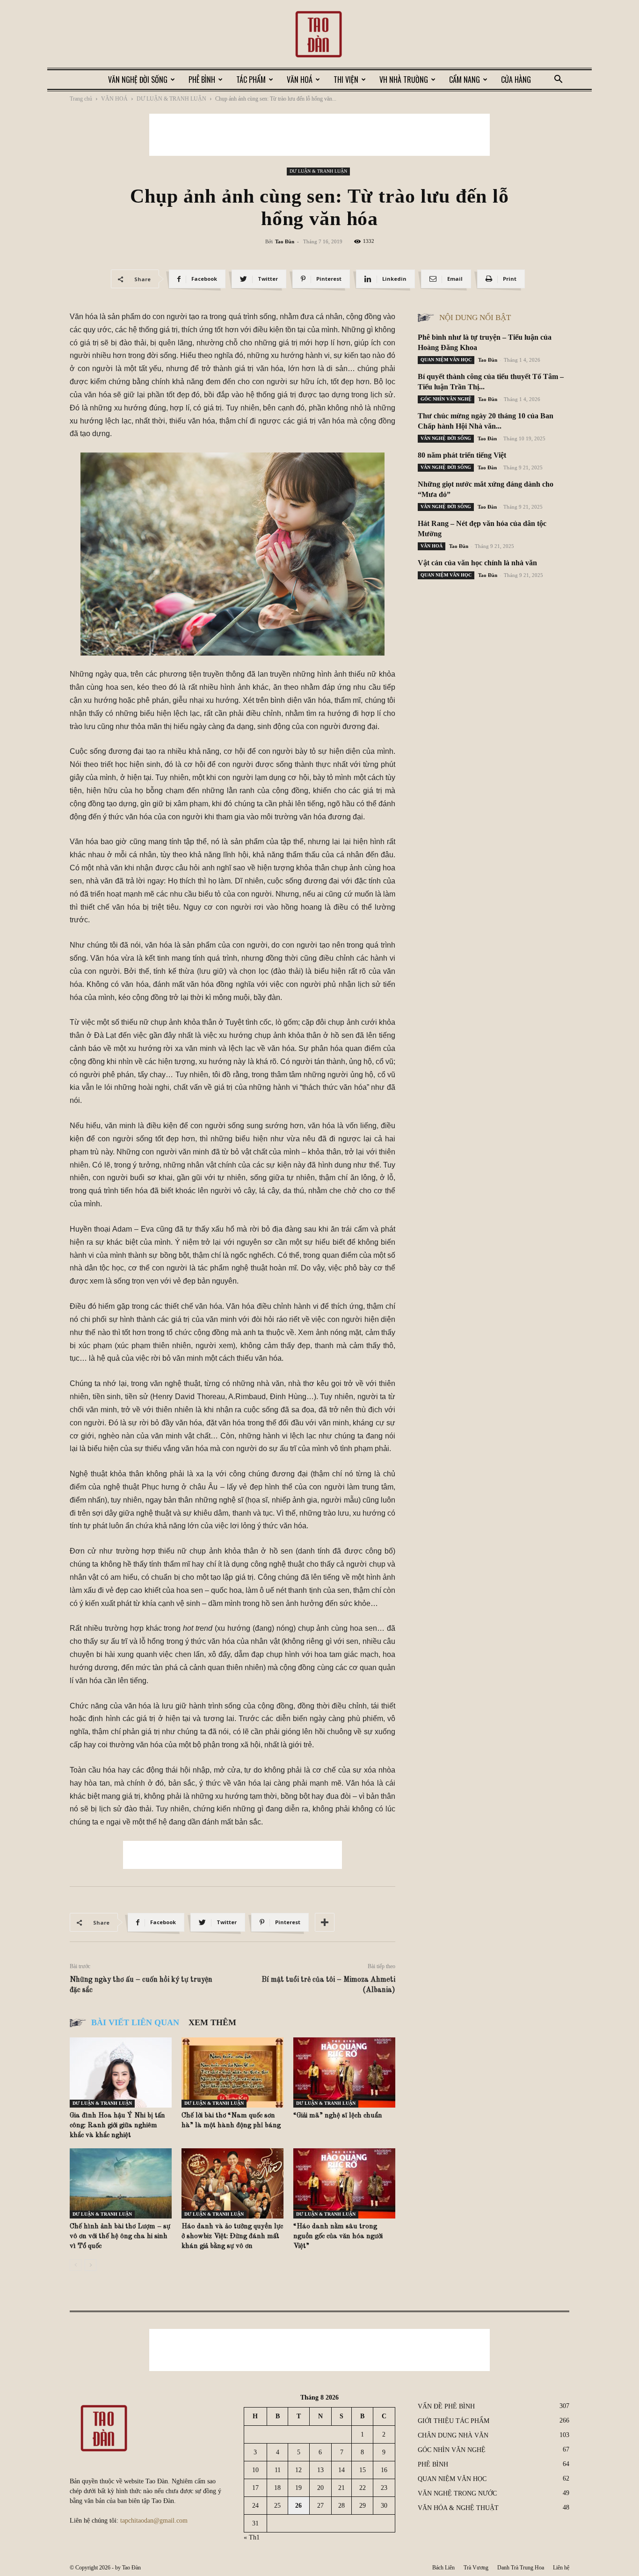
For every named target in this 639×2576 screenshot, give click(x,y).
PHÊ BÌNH (202, 80)
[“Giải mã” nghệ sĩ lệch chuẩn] (344, 2072)
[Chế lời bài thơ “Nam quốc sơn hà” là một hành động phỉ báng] (232, 2072)
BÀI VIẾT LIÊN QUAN (135, 2022)
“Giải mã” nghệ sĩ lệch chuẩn (338, 2116)
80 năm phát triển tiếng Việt (462, 455)
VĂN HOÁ (300, 80)
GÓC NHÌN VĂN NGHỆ (446, 399)
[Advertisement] (319, 135)
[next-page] (91, 2265)
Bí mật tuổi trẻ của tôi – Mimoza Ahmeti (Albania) (328, 1985)
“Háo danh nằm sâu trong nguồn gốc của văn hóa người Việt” (338, 2237)
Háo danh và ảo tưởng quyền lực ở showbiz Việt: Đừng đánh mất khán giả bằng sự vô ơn (232, 2237)
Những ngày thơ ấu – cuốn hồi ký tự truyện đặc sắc (141, 1985)
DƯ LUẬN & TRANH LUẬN (171, 99)
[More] (325, 1922)
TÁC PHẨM (251, 80)
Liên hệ (561, 2568)
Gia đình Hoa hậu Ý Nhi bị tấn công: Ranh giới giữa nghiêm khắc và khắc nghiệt (117, 2126)
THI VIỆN (346, 80)
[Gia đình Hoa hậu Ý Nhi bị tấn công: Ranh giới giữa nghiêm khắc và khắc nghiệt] (121, 2072)
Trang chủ (81, 99)
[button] (558, 80)
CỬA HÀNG (516, 80)
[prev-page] (76, 2265)
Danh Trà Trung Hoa (521, 2568)
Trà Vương (476, 2568)
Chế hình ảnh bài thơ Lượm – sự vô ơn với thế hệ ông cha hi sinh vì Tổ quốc (120, 2237)
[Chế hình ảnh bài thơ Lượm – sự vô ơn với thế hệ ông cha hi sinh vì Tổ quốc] (121, 2183)
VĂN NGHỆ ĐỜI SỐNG (138, 80)
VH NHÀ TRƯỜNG (404, 80)
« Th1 (252, 2537)
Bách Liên (443, 2568)
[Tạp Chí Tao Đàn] (319, 35)
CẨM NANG (465, 80)
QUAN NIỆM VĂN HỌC (446, 360)
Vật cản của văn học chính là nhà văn (477, 563)
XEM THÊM (212, 2022)
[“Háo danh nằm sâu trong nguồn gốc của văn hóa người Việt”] (344, 2183)
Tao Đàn (285, 241)
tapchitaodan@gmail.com (154, 2521)
